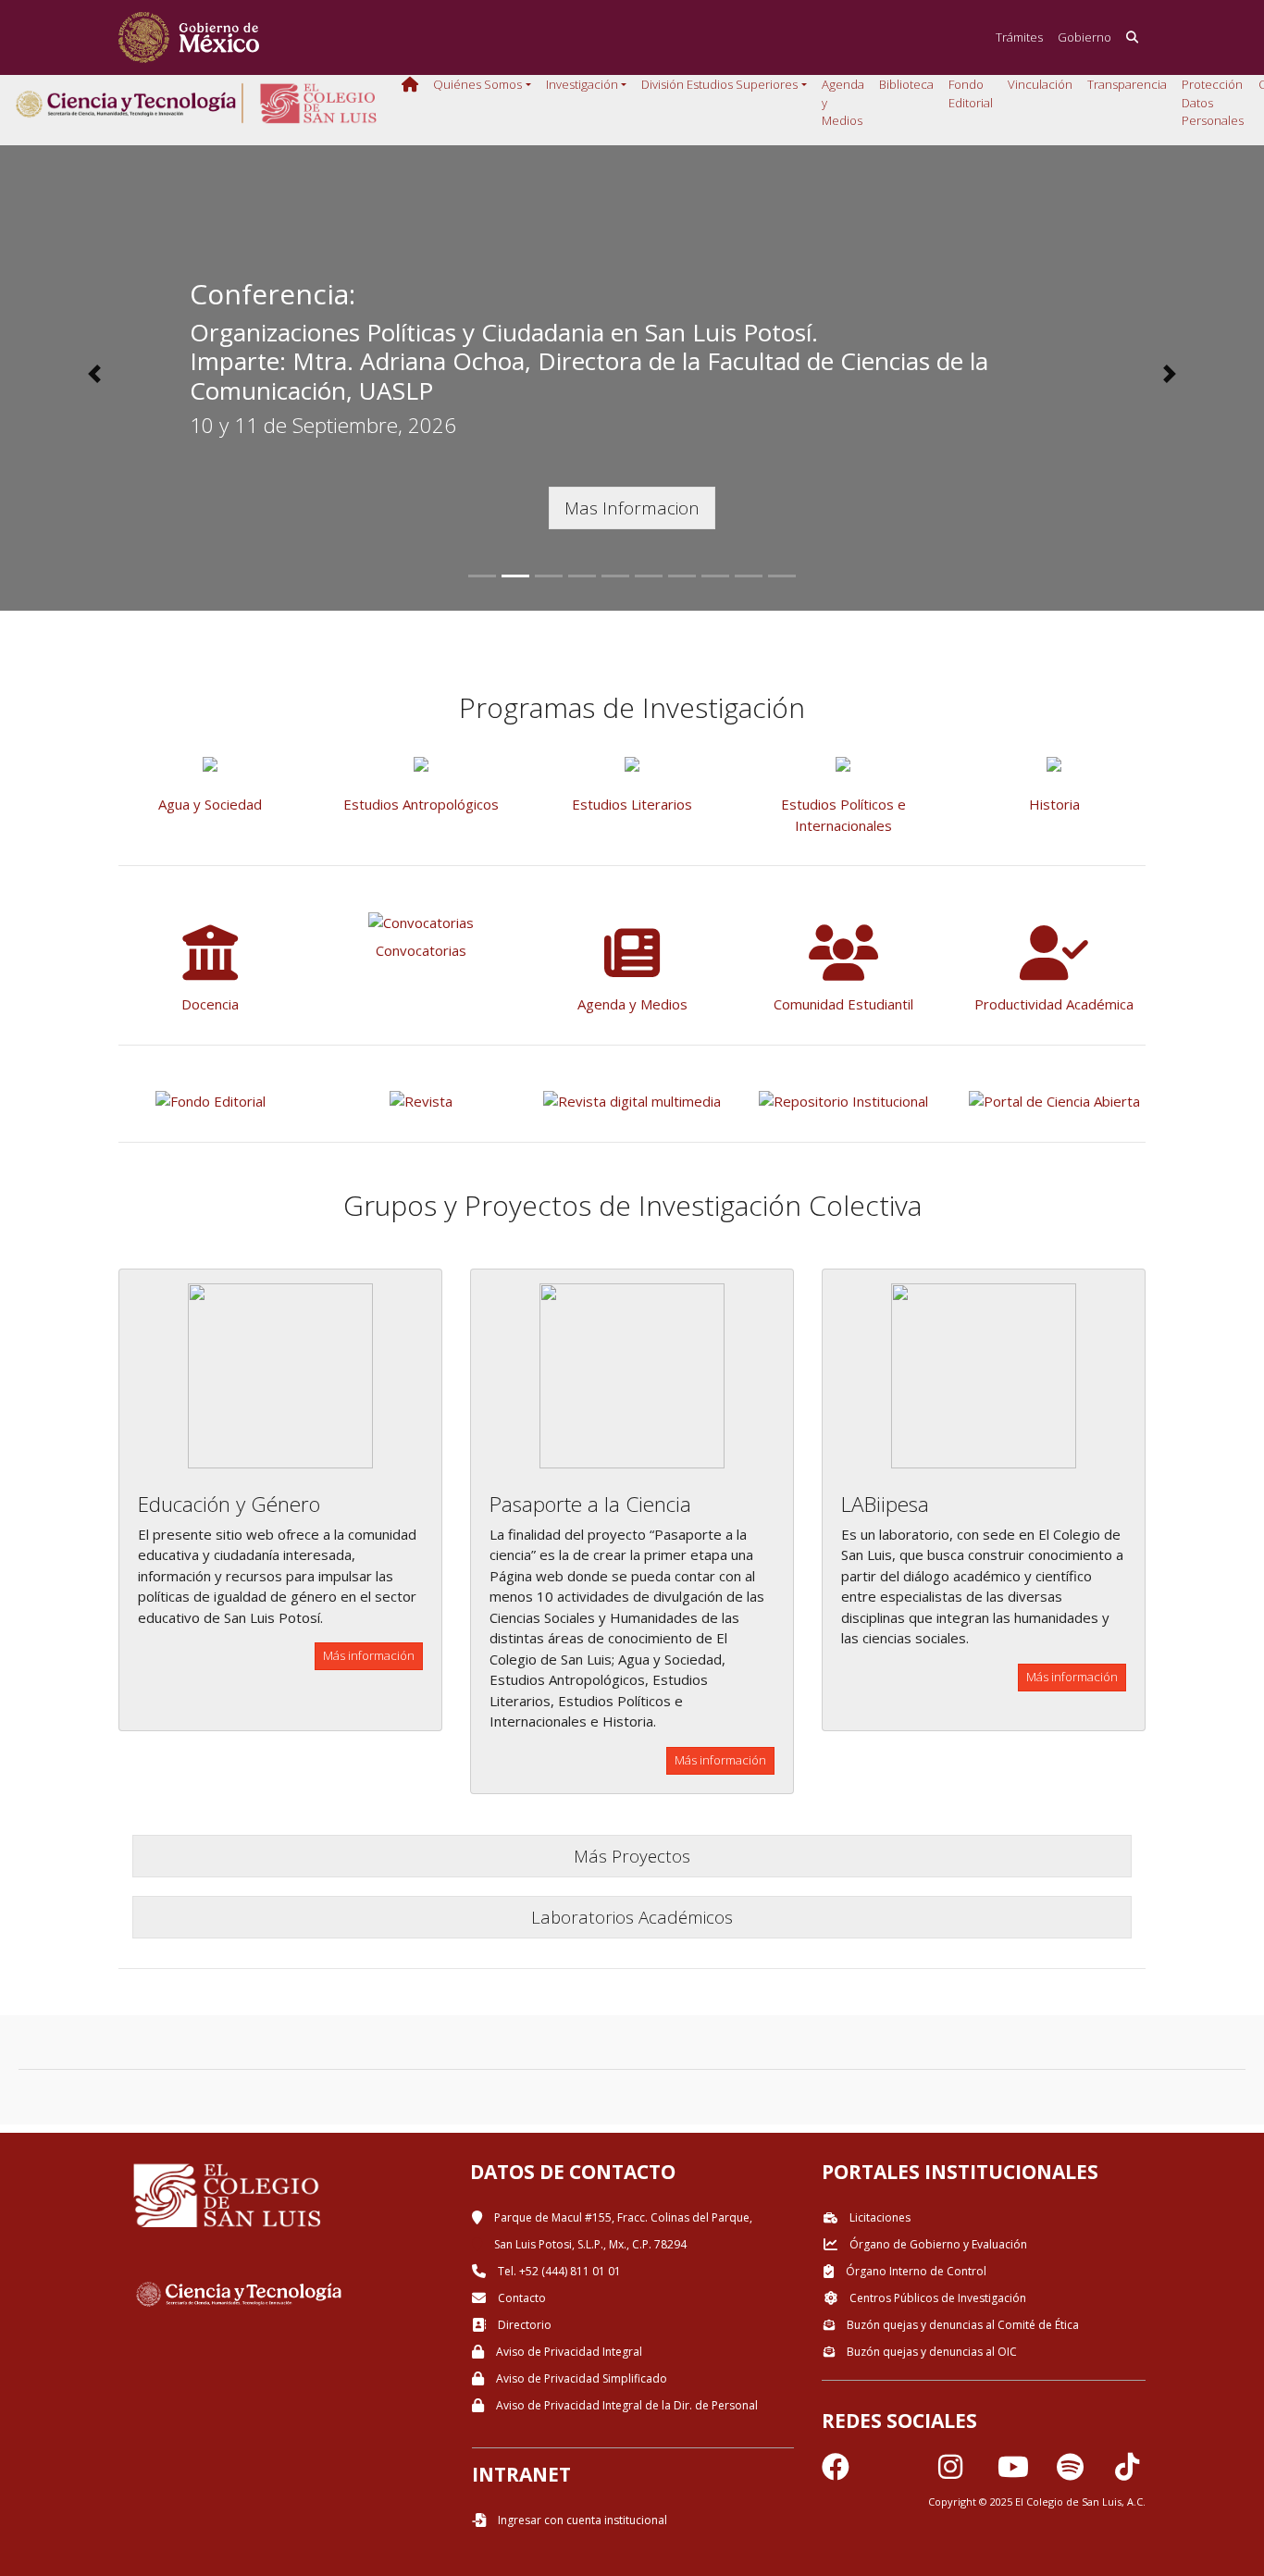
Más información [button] (369, 1655)
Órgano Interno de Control (915, 2271)
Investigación (582, 84)
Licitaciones (879, 2217)
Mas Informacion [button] (632, 508)
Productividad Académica (1054, 1004)
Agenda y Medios (843, 102)
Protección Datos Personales (1213, 102)
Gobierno (1084, 37)
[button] (95, 374)
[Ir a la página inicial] (189, 37)
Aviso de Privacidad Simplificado (580, 2378)
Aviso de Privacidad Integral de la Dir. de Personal (626, 2405)
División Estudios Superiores (719, 84)
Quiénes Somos (477, 84)
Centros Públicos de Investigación (936, 2298)
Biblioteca (906, 84)
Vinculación (1040, 84)
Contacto (520, 2298)
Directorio (523, 2325)
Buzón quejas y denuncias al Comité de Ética (961, 2325)
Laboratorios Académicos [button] (632, 1917)
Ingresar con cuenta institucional (581, 2520)
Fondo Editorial (971, 93)
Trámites (1019, 37)
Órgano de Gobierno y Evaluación (937, 2244)
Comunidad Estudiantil (843, 1004)
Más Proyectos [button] (632, 1856)
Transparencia (1127, 84)
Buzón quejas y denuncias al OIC (930, 2352)
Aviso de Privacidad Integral (568, 2352)
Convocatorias (421, 950)
